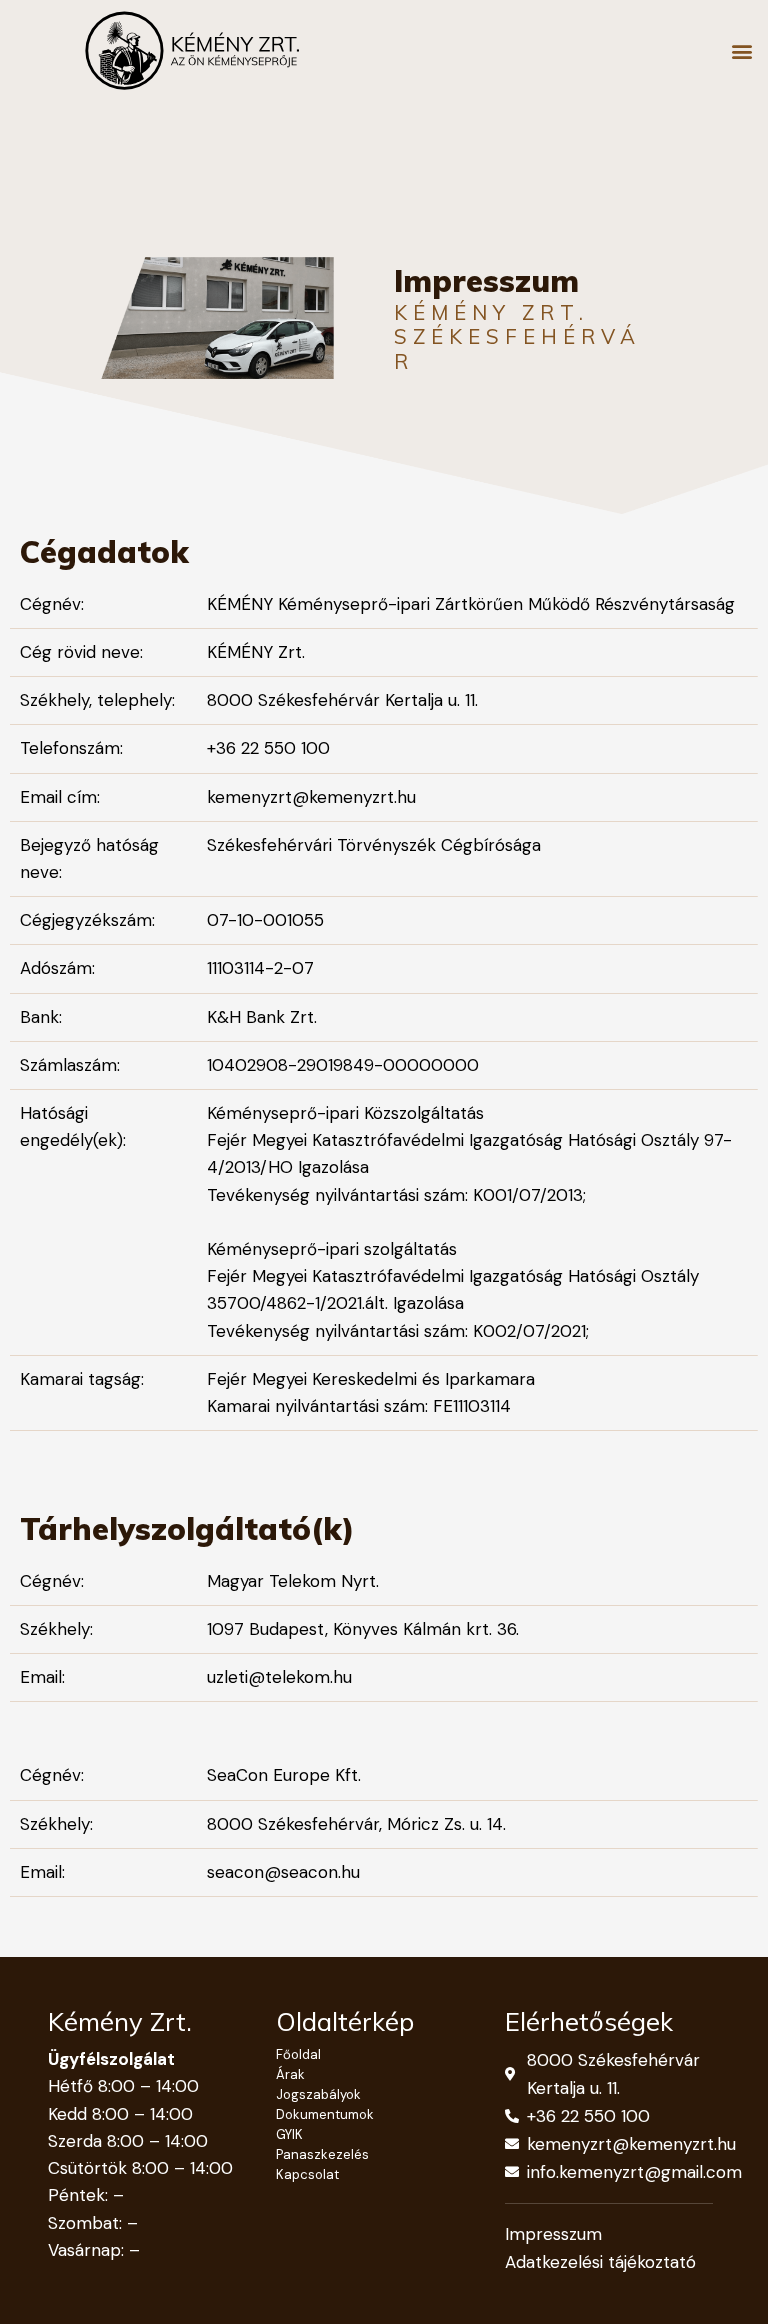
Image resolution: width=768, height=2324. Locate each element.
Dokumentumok (325, 2114)
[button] (741, 50)
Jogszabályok (318, 2094)
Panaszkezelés (322, 2154)
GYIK (289, 2134)
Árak (290, 2074)
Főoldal (298, 2054)
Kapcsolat (307, 2174)
